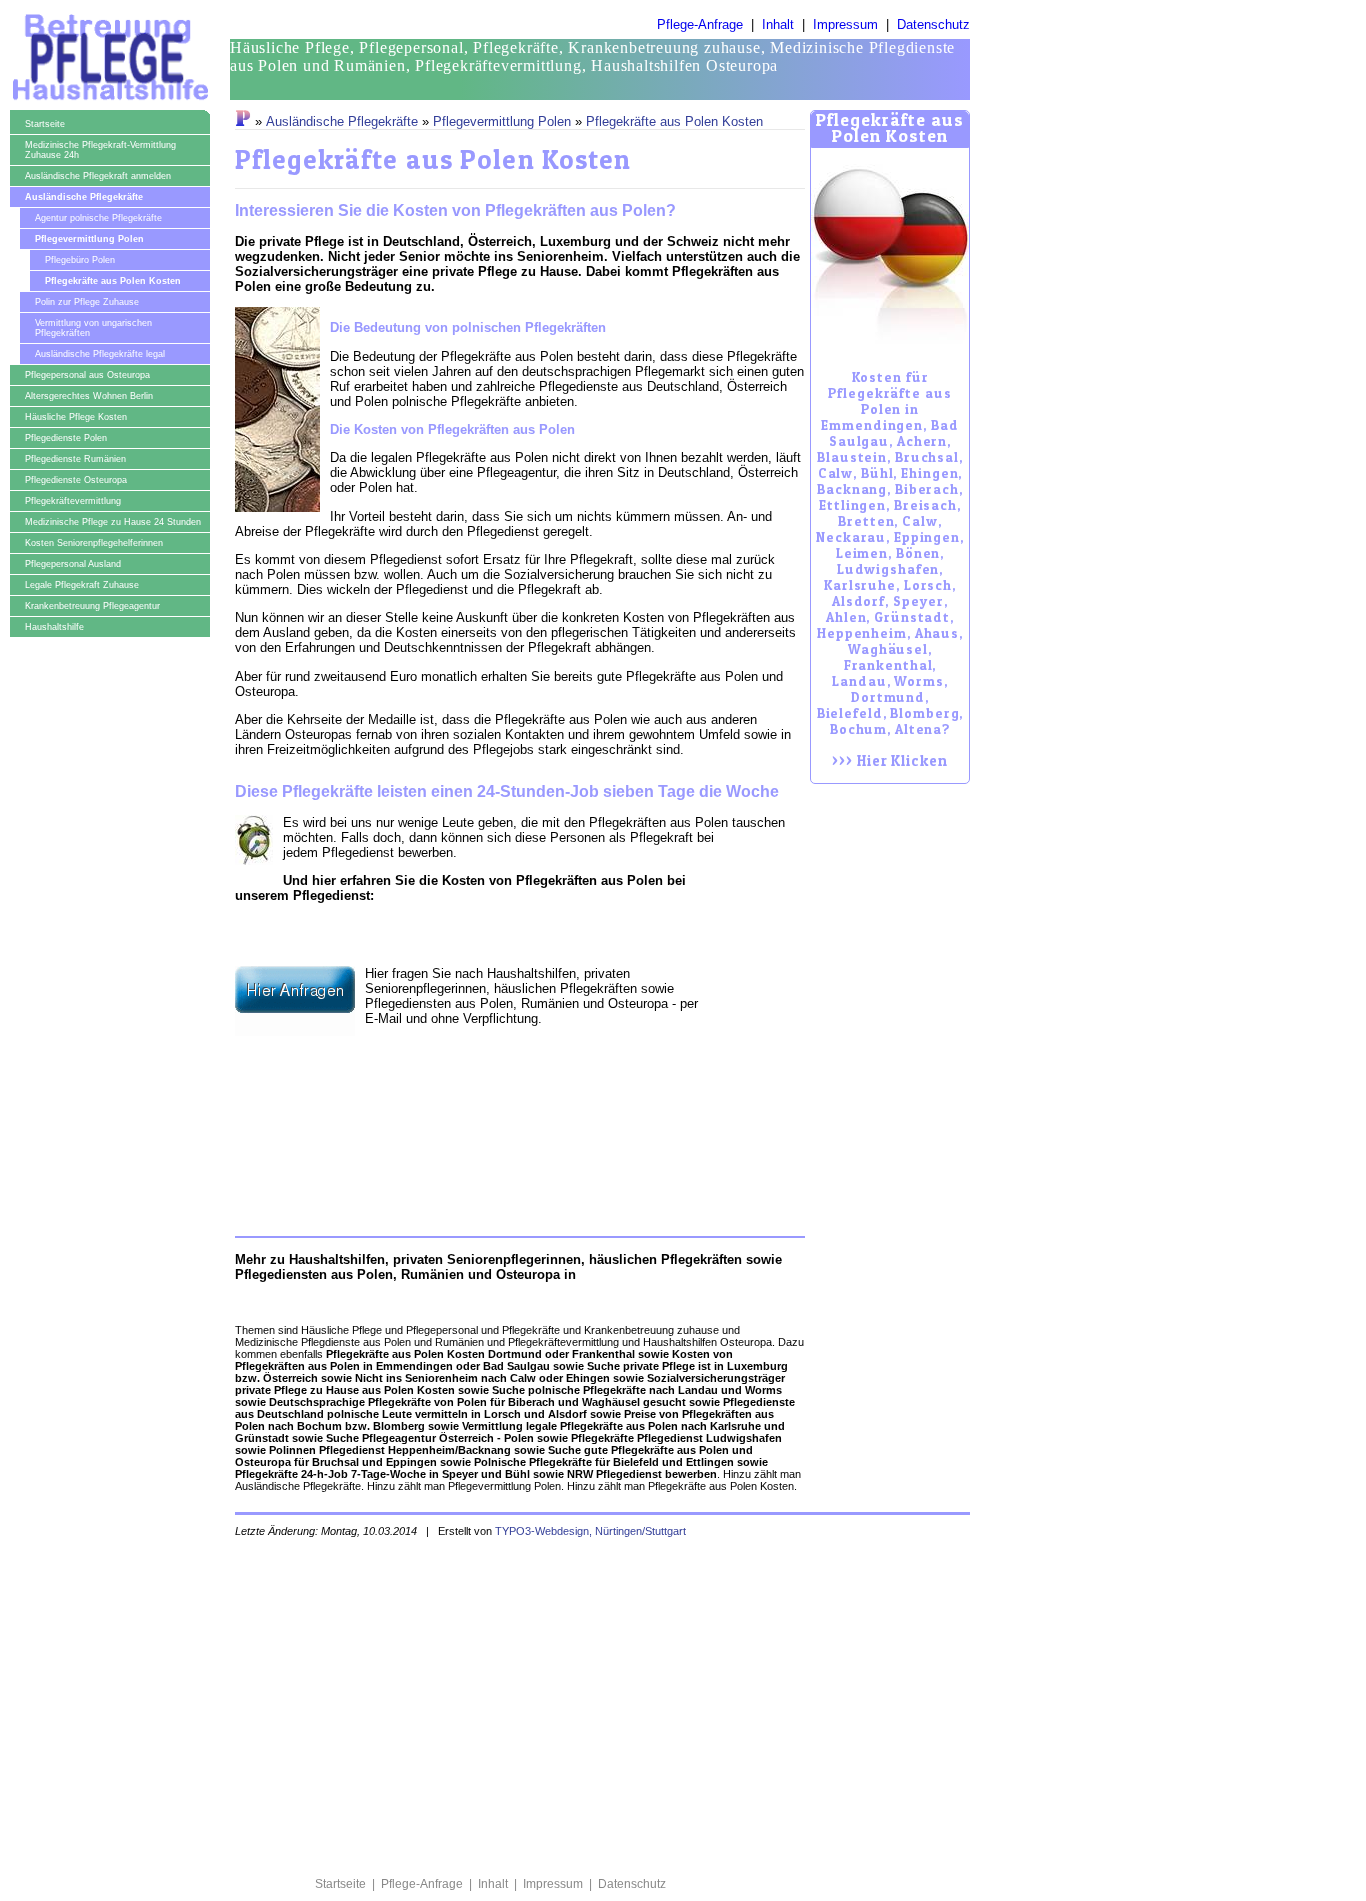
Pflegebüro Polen (80, 260)
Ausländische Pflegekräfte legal (100, 354)
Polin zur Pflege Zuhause (87, 302)
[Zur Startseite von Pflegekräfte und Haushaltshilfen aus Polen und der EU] (109, 103)
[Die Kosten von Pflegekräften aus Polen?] (890, 246)
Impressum (845, 24)
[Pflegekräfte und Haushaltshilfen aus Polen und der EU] (243, 121)
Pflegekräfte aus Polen (561, 719)
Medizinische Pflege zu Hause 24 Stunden (113, 522)
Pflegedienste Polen (66, 438)
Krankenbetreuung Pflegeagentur (92, 606)
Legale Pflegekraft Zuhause (82, 585)
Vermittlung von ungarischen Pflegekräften (93, 328)
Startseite (45, 124)
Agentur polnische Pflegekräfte (98, 218)
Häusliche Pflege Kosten (76, 417)
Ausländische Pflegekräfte (84, 197)
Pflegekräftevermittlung (73, 501)
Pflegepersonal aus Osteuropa (87, 375)
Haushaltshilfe (54, 627)
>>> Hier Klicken (890, 569)
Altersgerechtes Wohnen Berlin (89, 396)
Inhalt (778, 24)
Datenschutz (933, 24)
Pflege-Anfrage (700, 24)
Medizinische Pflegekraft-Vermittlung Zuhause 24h (100, 150)
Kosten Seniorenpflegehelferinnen (94, 543)
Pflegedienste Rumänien (75, 459)
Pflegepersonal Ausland (73, 564)
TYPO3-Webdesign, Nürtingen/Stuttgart (590, 1531)
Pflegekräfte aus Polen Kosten (113, 281)
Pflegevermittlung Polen (89, 239)
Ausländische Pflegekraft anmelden (98, 176)
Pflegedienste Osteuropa (76, 480)
